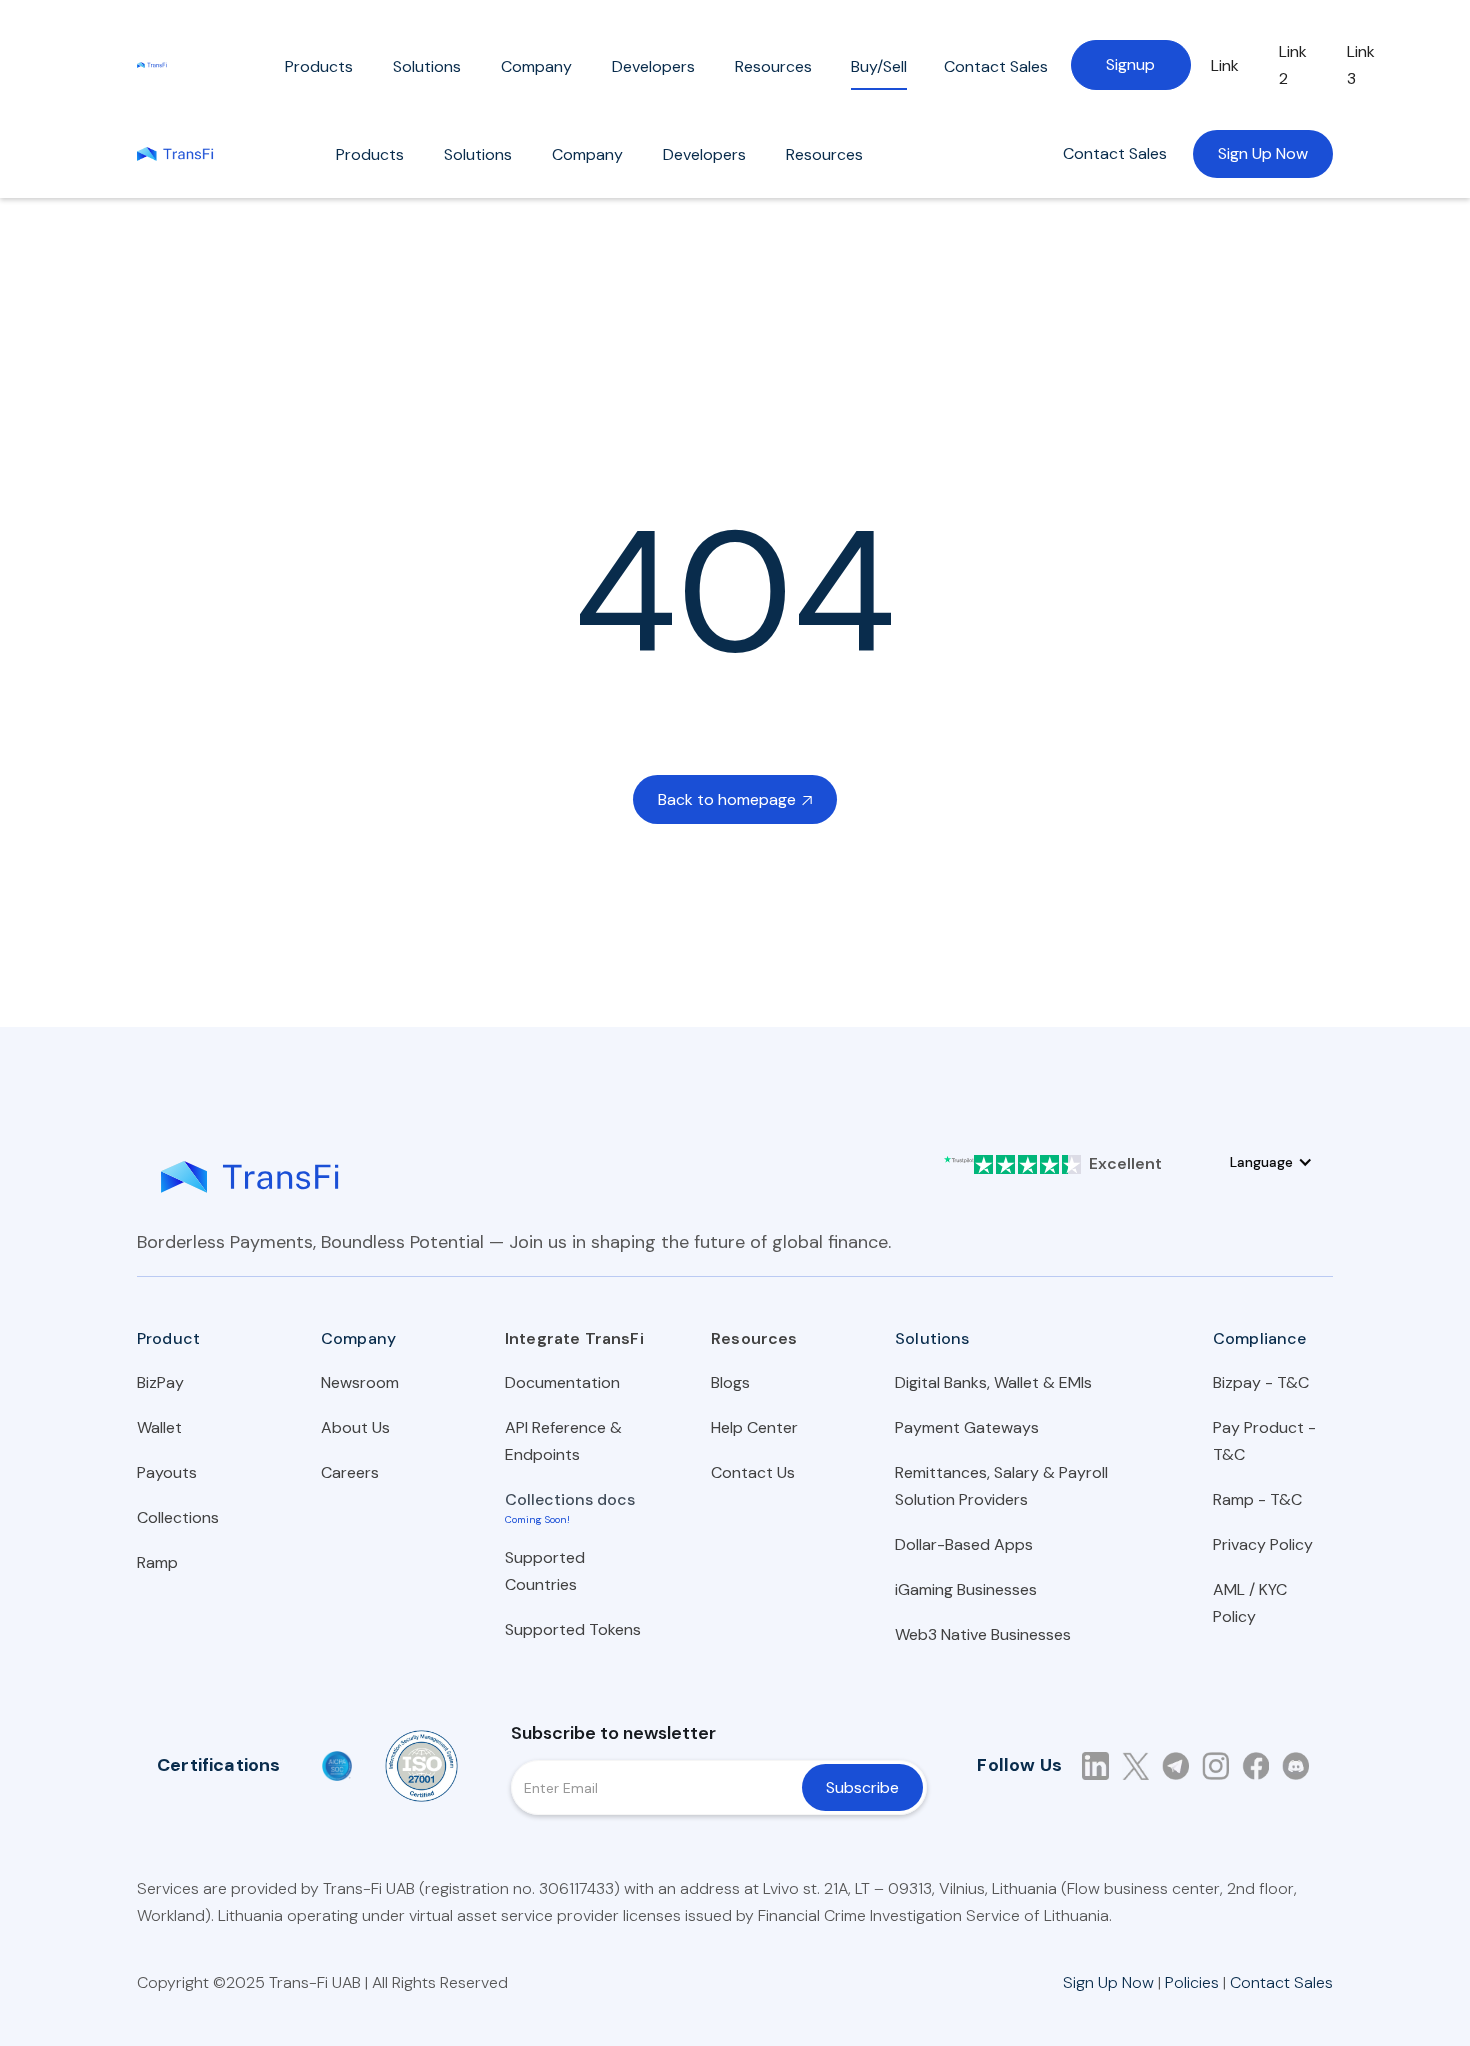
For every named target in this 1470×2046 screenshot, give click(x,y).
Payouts (167, 1472)
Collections (178, 1517)
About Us (355, 1427)
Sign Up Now (1263, 153)
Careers (350, 1472)
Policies (1192, 1982)
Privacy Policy (1263, 1544)
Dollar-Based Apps (964, 1544)
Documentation (562, 1382)
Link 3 (1361, 65)
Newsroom (360, 1382)
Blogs (730, 1382)
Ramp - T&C (1257, 1499)
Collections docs (570, 1499)
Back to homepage (735, 799)
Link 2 (1293, 65)
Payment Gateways (967, 1427)
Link (1225, 65)
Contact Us (753, 1472)
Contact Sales (1115, 153)
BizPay (160, 1382)
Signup (1130, 64)
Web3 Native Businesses (983, 1634)
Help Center (754, 1427)
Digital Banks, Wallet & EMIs (993, 1382)
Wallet (159, 1427)
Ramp (157, 1562)
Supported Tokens (573, 1629)
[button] (319, 71)
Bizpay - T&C (1261, 1382)
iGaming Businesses (966, 1589)
